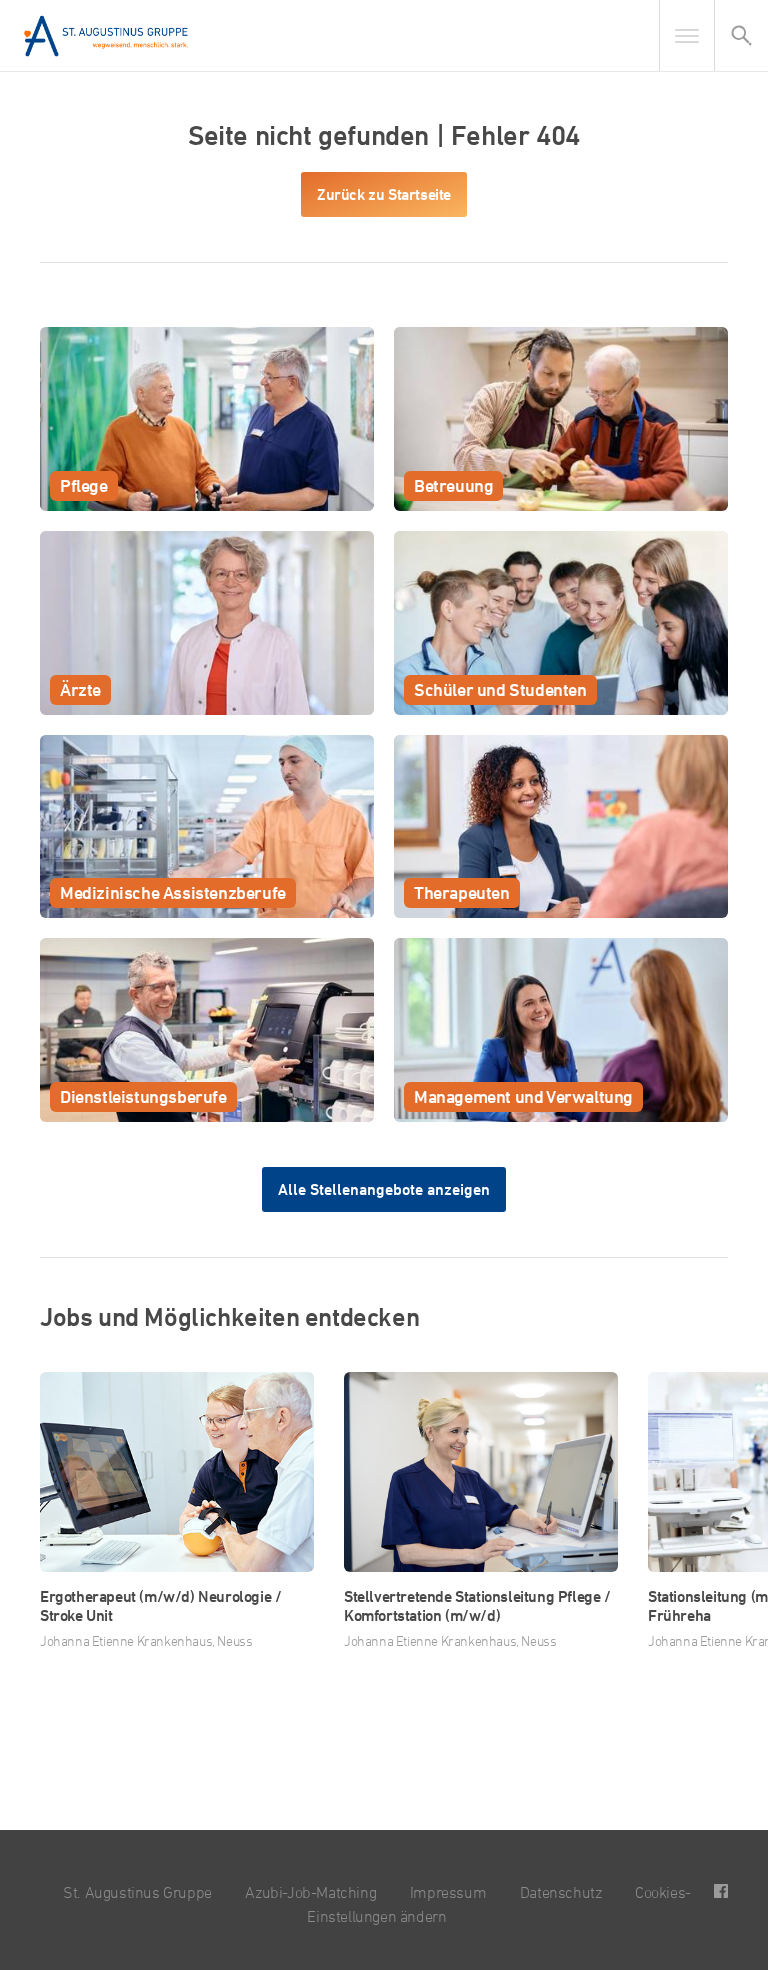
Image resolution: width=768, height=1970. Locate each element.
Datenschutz (561, 1892)
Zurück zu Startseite (384, 194)
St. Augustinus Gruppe (137, 1892)
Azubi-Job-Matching (310, 1892)
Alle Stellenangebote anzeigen (384, 1189)
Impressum (448, 1892)
